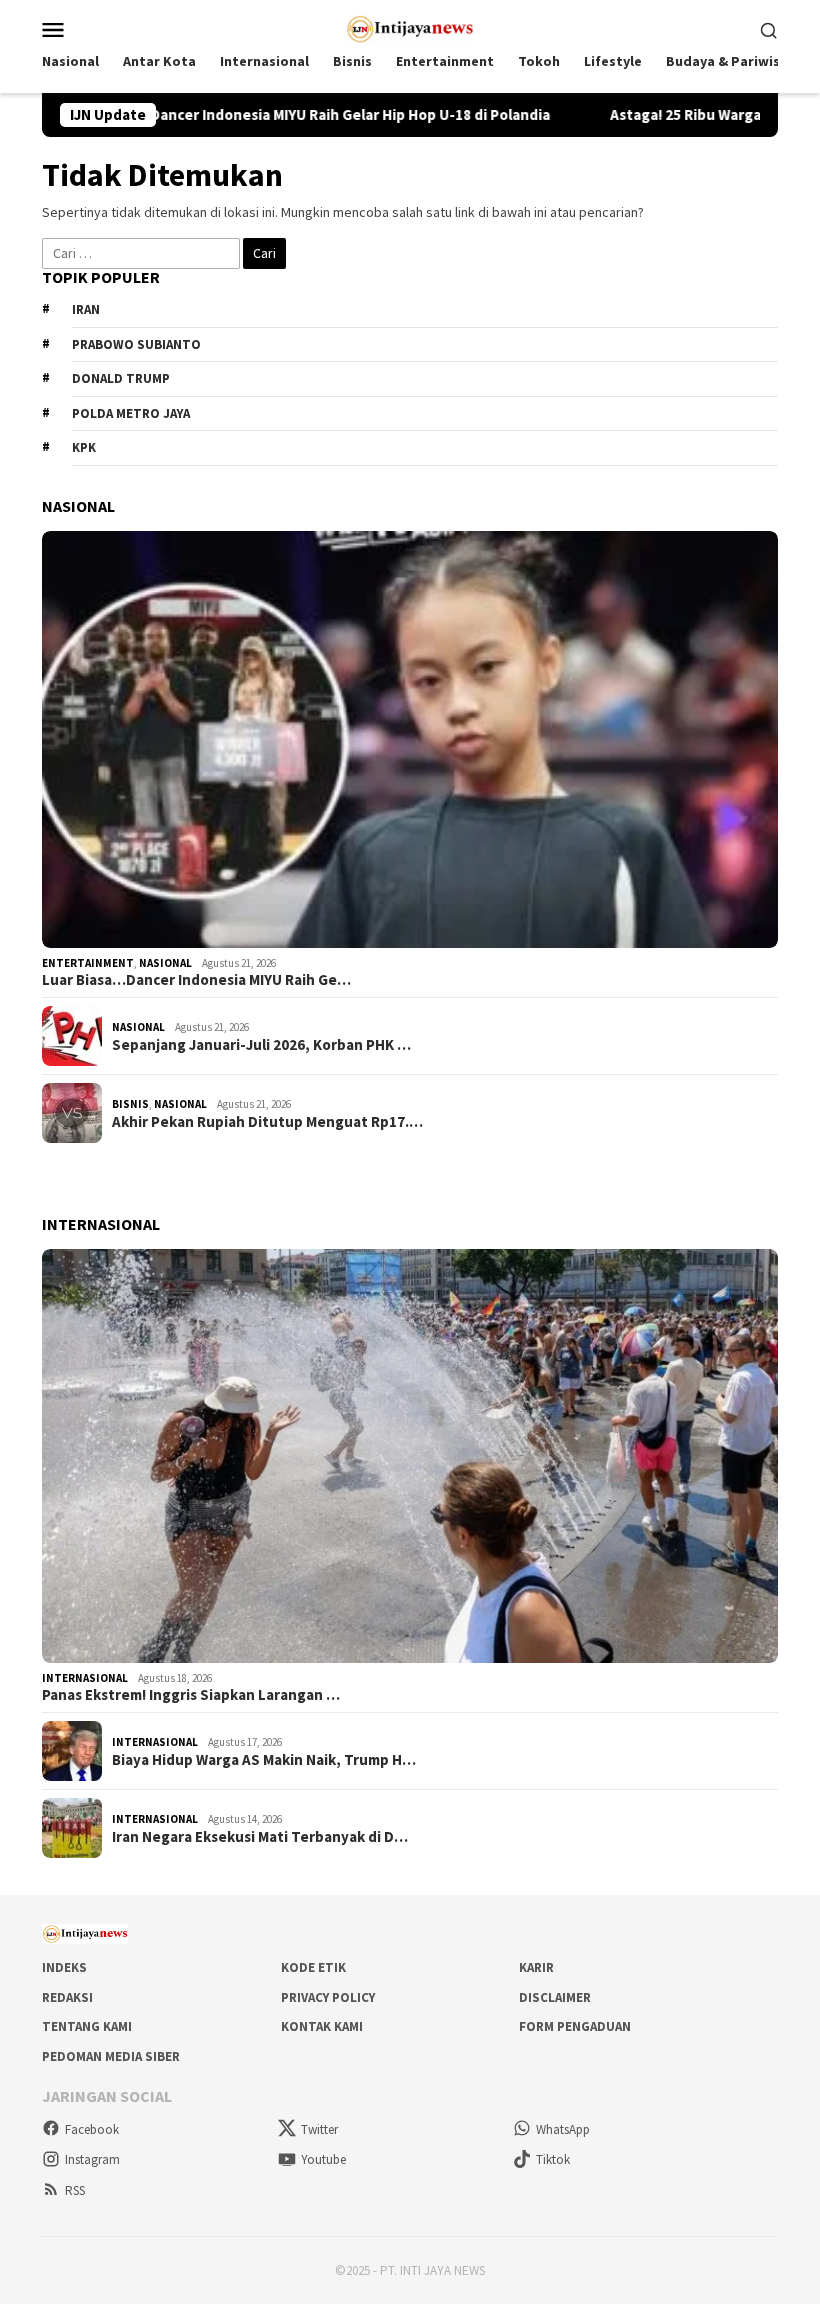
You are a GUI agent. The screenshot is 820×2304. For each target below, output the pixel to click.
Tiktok (553, 2159)
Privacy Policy (328, 1997)
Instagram (92, 2159)
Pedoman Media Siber (111, 2056)
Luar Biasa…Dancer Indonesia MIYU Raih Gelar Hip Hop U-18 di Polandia (246, 115)
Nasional (165, 963)
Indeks (64, 1967)
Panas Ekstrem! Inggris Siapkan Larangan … (191, 1695)
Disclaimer (555, 1997)
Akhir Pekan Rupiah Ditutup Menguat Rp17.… (267, 1122)
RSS (75, 2190)
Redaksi (67, 1997)
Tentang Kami (87, 2026)
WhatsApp (563, 2129)
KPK (84, 447)
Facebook (92, 2129)
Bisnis (130, 1104)
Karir (536, 1967)
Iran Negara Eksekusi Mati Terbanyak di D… (260, 1837)
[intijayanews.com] (410, 27)
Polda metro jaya (131, 413)
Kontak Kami (322, 2026)
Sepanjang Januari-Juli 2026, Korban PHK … (261, 1045)
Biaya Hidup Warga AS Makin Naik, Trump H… (264, 1760)
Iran (86, 309)
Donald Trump (121, 378)
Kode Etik (313, 1967)
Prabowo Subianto (136, 344)
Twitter (319, 2129)
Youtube (323, 2159)
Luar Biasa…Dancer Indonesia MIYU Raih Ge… (196, 980)
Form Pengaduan (575, 2026)
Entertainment (88, 963)
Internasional (85, 1678)
